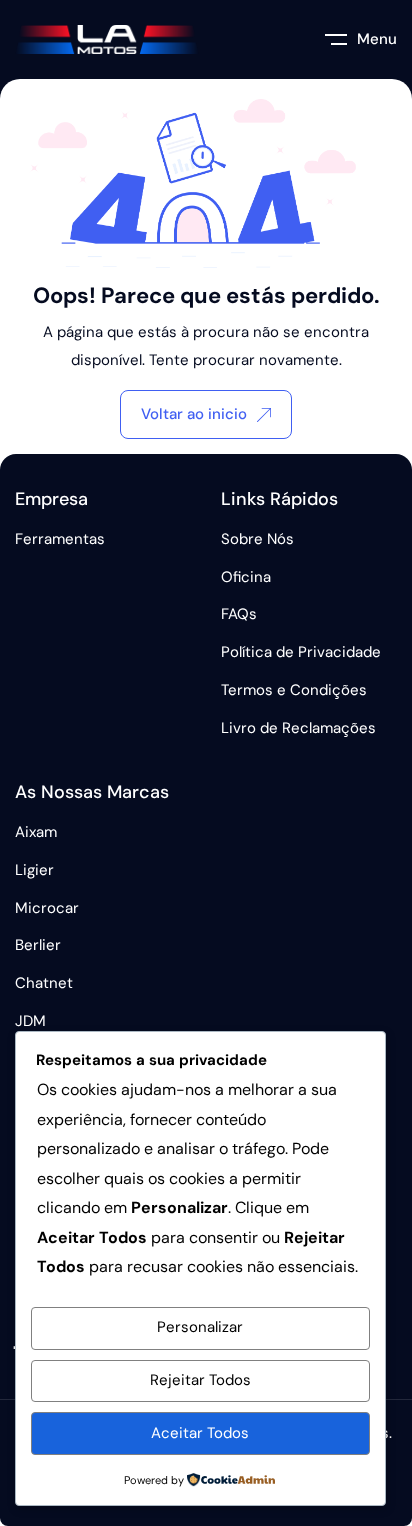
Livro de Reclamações (298, 728)
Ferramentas (60, 539)
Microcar (47, 908)
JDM (30, 1021)
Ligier (34, 870)
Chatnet (44, 983)
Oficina (246, 577)
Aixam (36, 832)
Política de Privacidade (301, 652)
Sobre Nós (257, 539)
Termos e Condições (294, 690)
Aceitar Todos (200, 1433)
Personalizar (200, 1327)
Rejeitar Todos (200, 1380)
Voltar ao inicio (194, 414)
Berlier (38, 945)
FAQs (239, 614)
